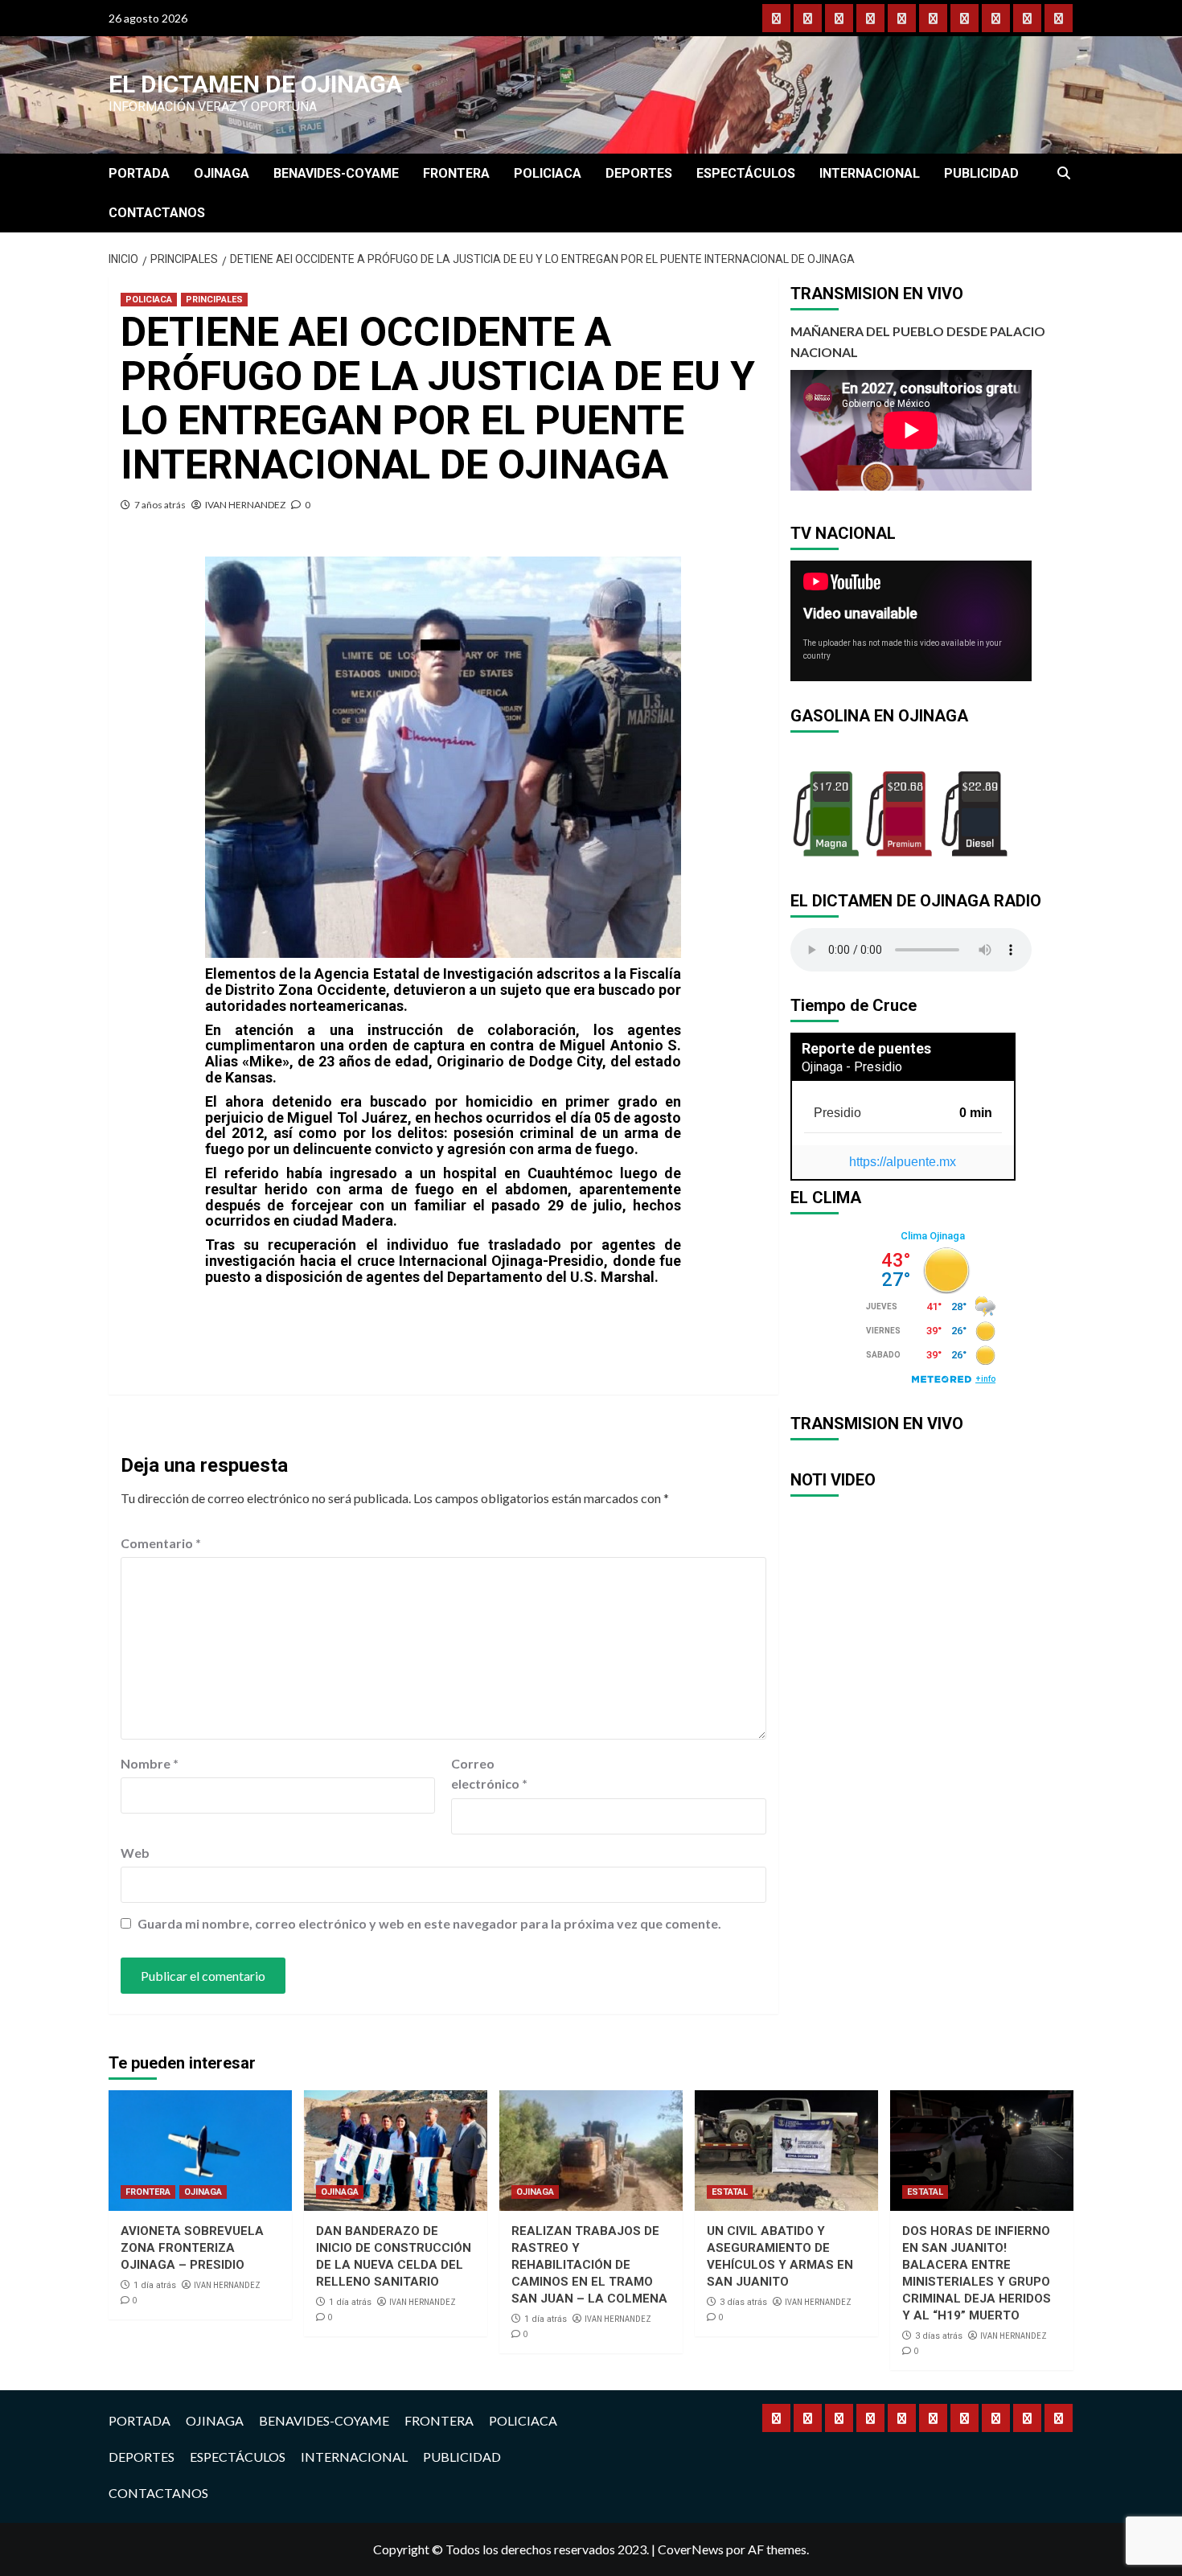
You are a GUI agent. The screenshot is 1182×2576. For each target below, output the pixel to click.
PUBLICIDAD (981, 173)
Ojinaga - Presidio (852, 1067)
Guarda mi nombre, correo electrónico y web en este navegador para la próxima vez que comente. (429, 1923)
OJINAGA (222, 173)
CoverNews (691, 2549)
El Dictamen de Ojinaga (255, 84)
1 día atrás (155, 2285)
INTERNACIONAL (870, 173)
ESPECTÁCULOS (746, 173)
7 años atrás (160, 505)
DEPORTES (639, 173)
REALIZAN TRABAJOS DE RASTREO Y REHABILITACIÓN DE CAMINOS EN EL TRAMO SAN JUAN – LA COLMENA (589, 2265)
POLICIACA (548, 173)
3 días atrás (743, 2302)
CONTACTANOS (157, 213)
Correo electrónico (489, 1774)
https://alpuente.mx (903, 1162)
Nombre (150, 1763)
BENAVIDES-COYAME (336, 173)
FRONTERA (456, 173)
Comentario (161, 1543)
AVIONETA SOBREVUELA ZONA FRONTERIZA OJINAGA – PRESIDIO (192, 2248)
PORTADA (139, 173)
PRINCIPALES (214, 300)
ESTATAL (730, 2192)
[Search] (1063, 174)
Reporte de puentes (866, 1048)
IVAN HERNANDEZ (245, 505)
